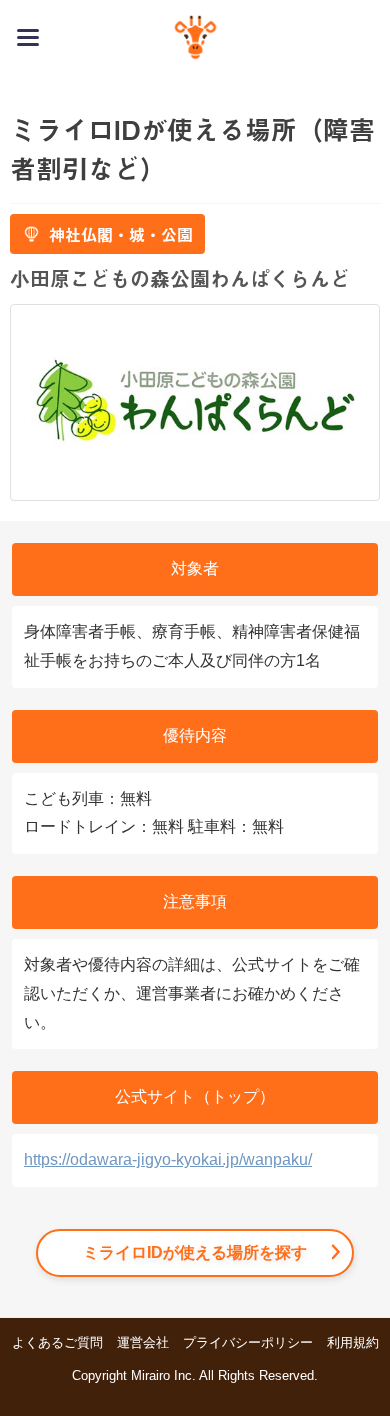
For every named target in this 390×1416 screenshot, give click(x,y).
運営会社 (143, 1342)
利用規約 (353, 1342)
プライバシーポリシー (248, 1342)
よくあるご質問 (57, 1342)
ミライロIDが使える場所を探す (195, 1252)
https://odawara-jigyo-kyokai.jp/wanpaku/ (168, 1159)
